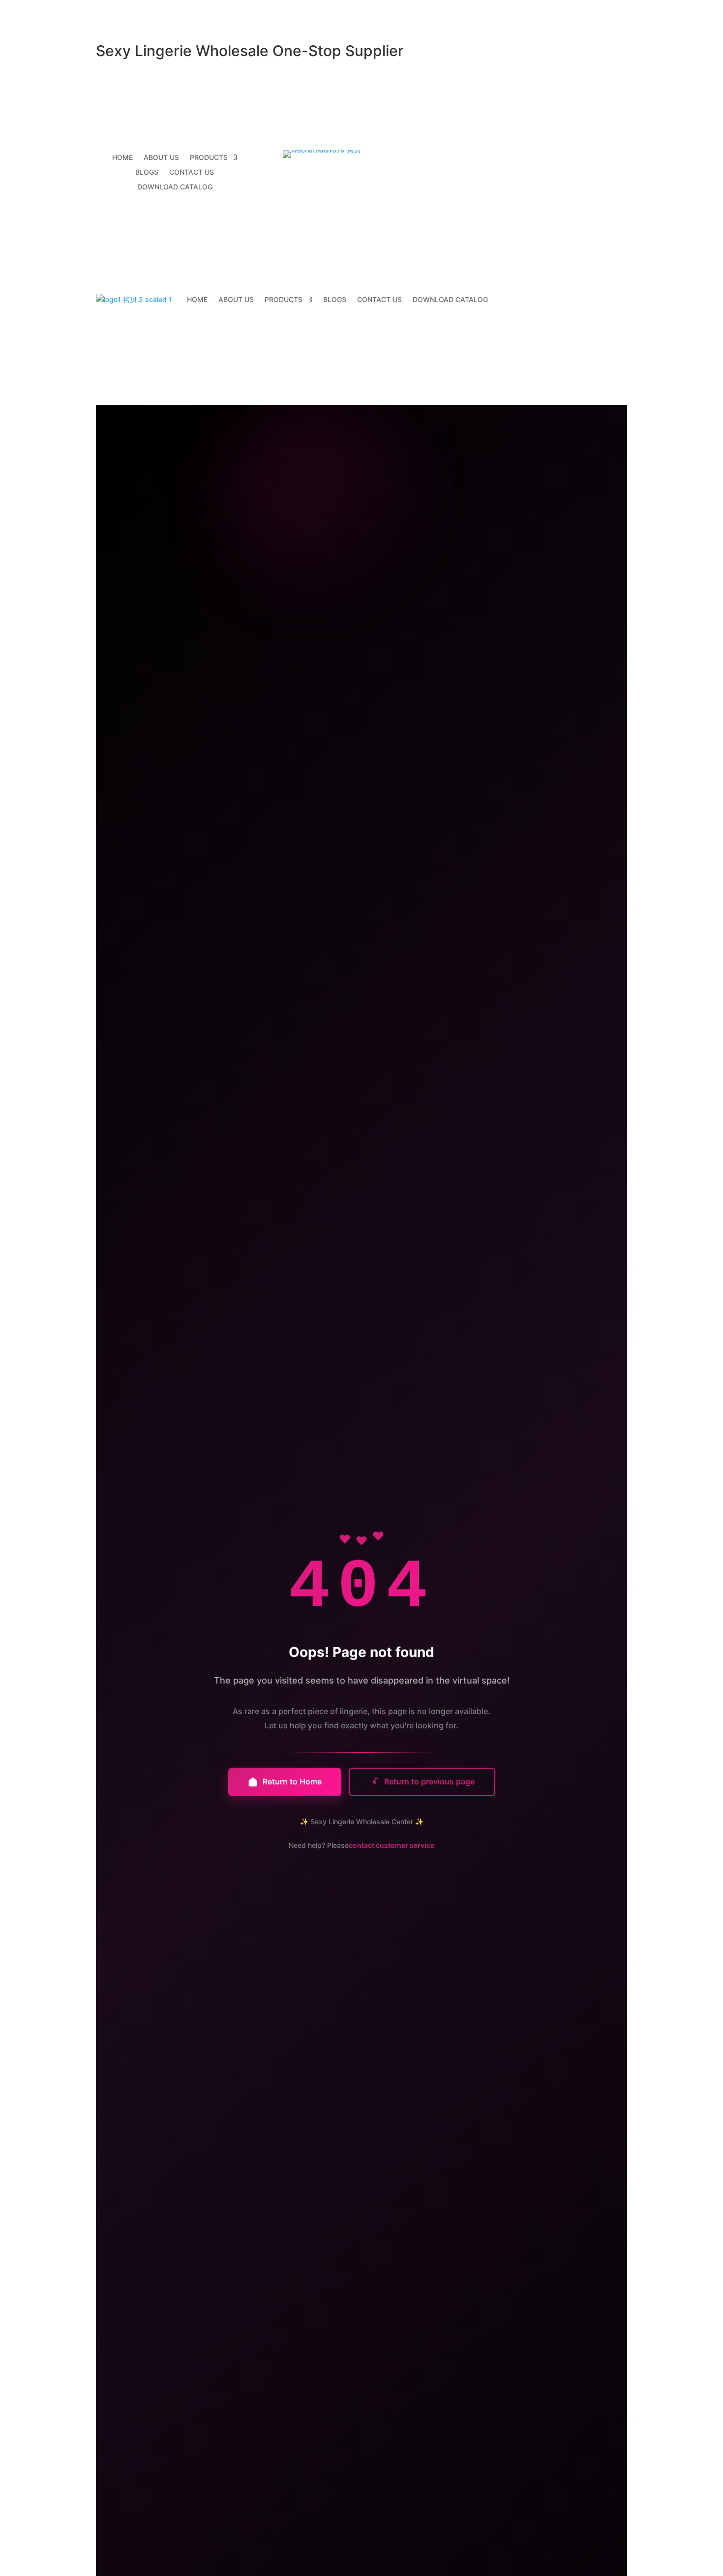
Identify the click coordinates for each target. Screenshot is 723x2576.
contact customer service (392, 1845)
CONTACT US (192, 172)
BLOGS (147, 172)
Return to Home (292, 1781)
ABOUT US (161, 158)
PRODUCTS (209, 158)
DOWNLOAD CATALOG (175, 187)
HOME (122, 158)
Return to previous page (429, 1781)
